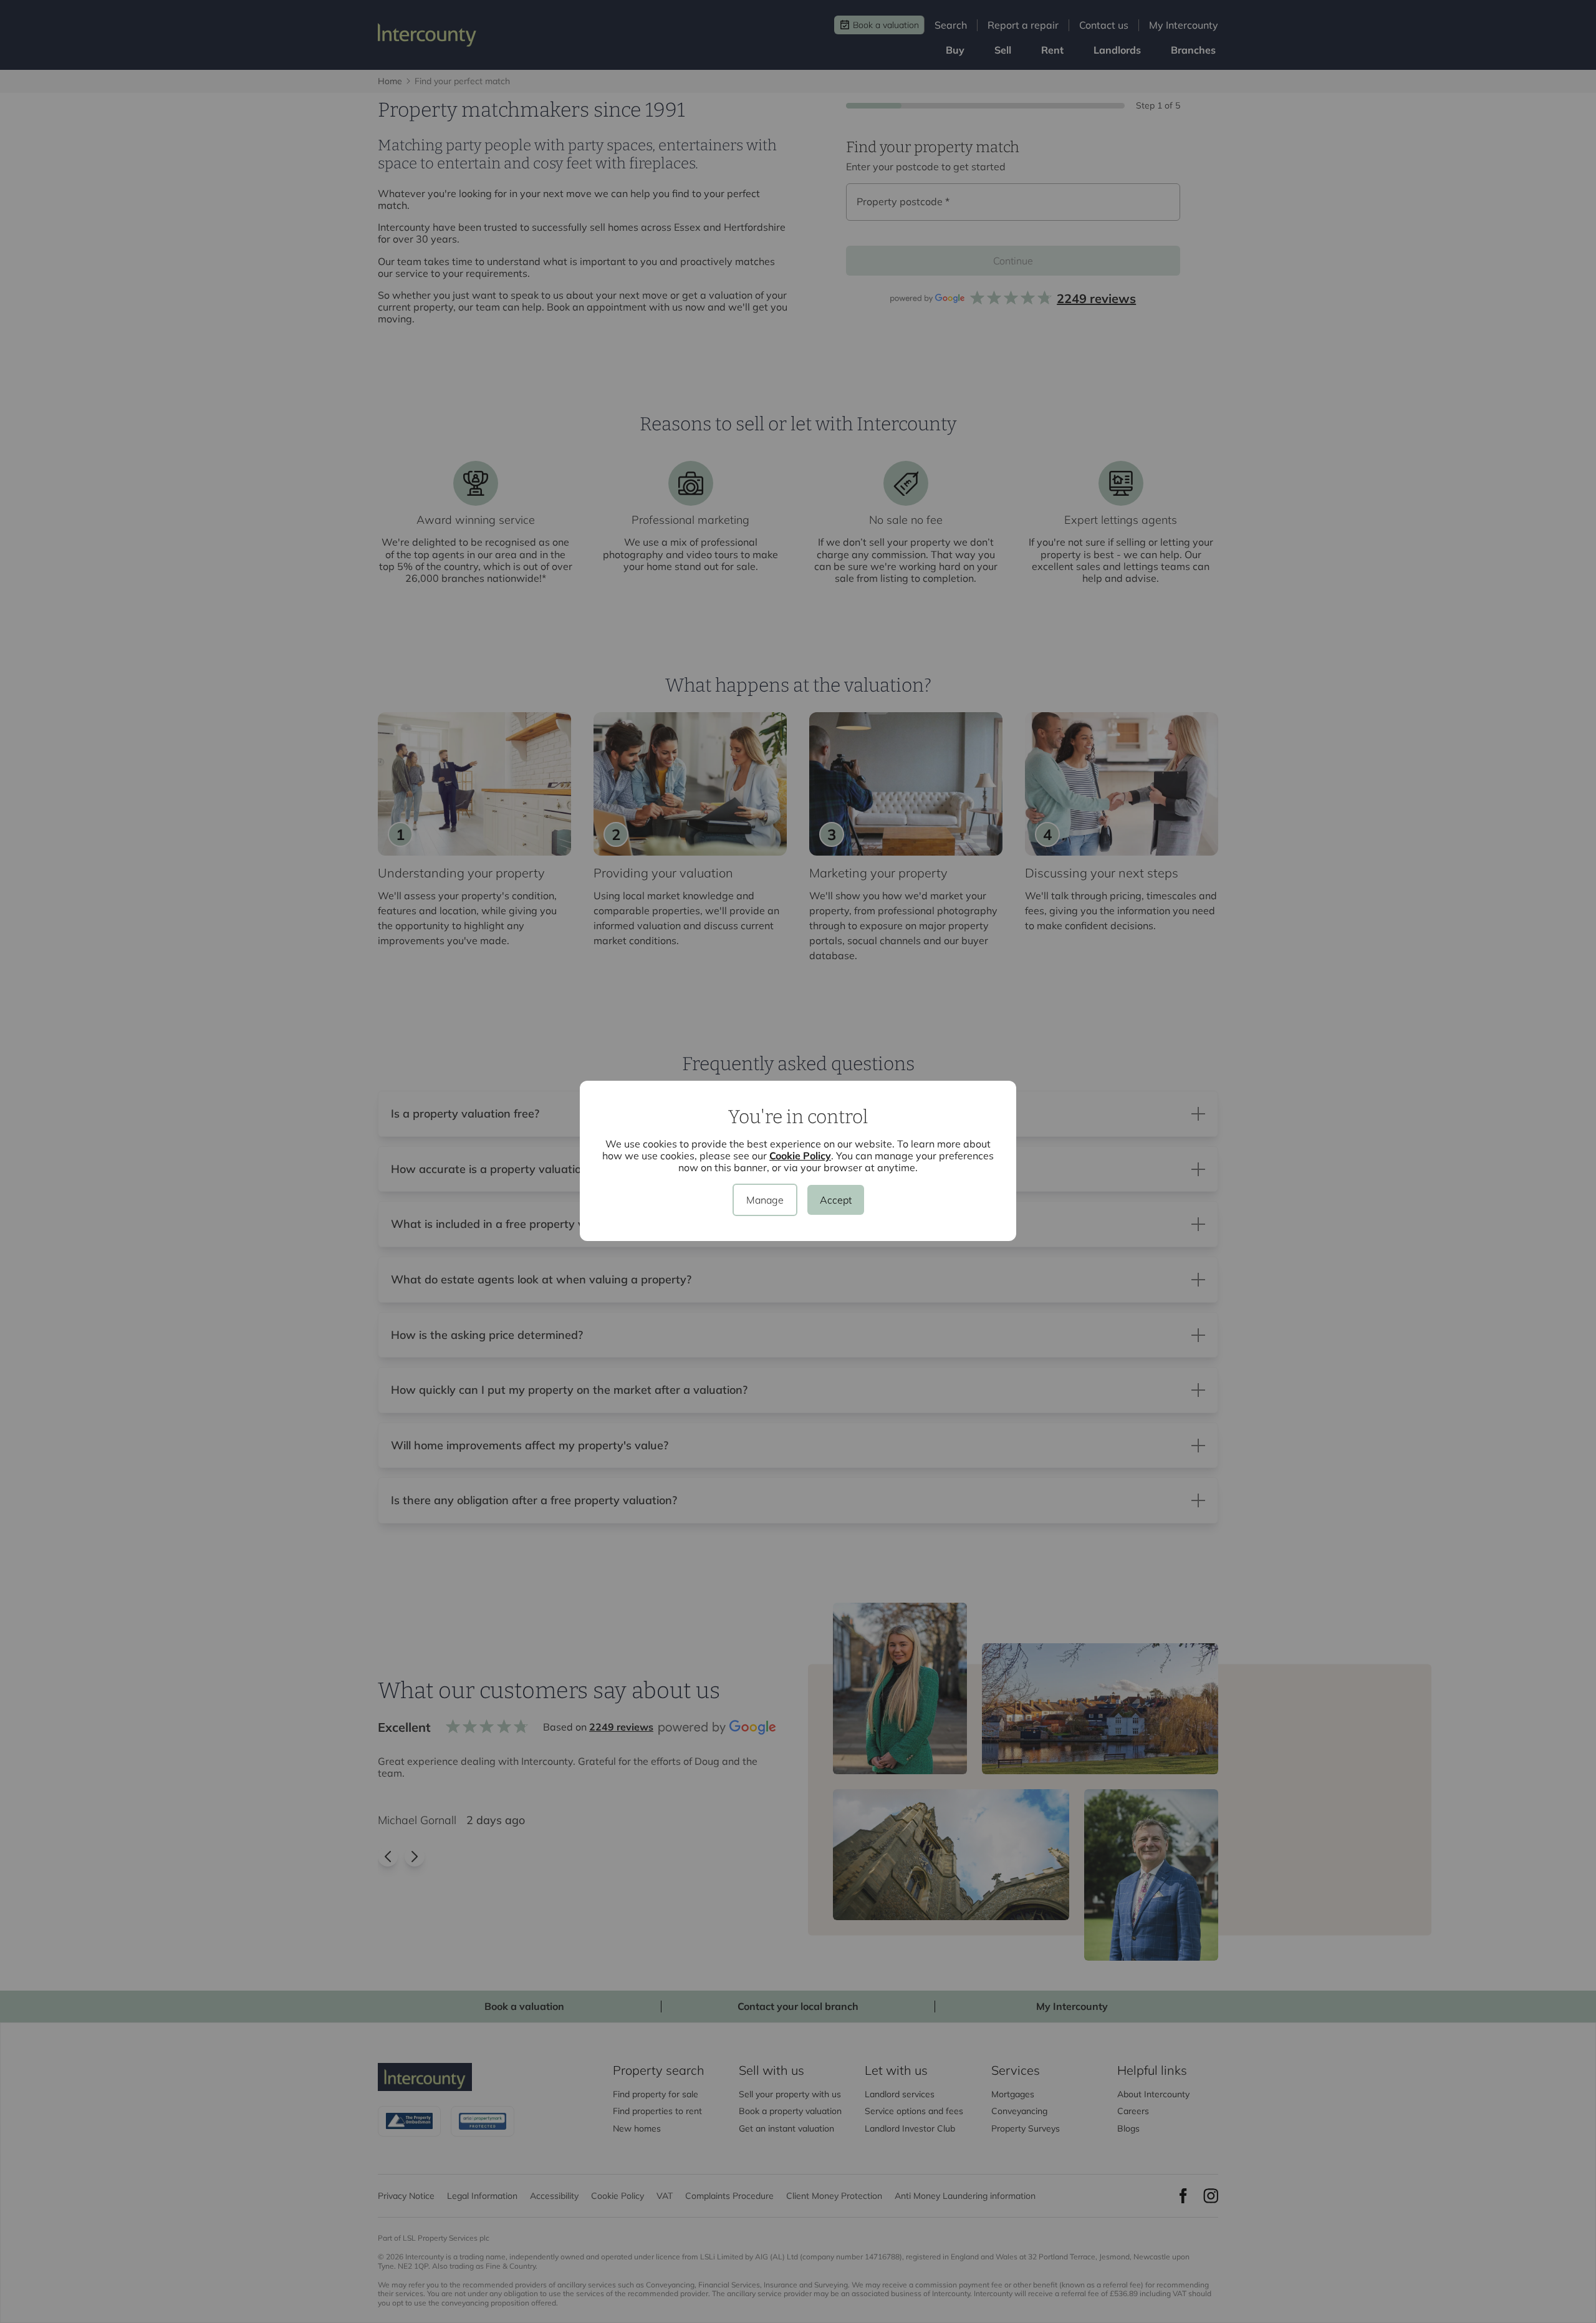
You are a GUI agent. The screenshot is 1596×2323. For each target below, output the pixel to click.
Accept (836, 1200)
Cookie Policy (800, 1156)
